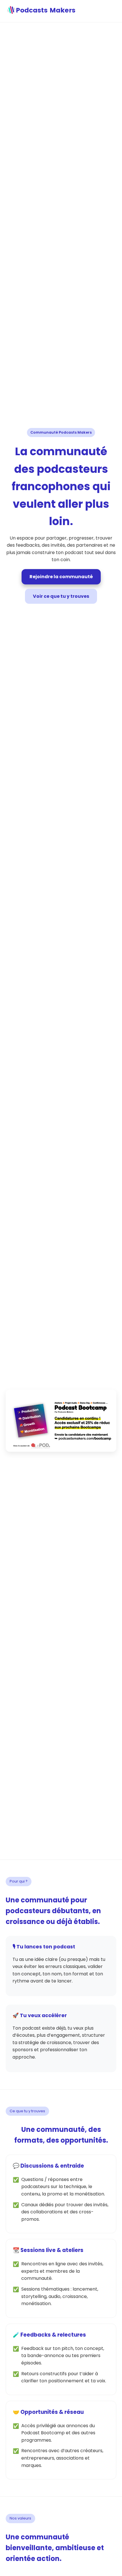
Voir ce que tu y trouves (61, 596)
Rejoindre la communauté (61, 577)
